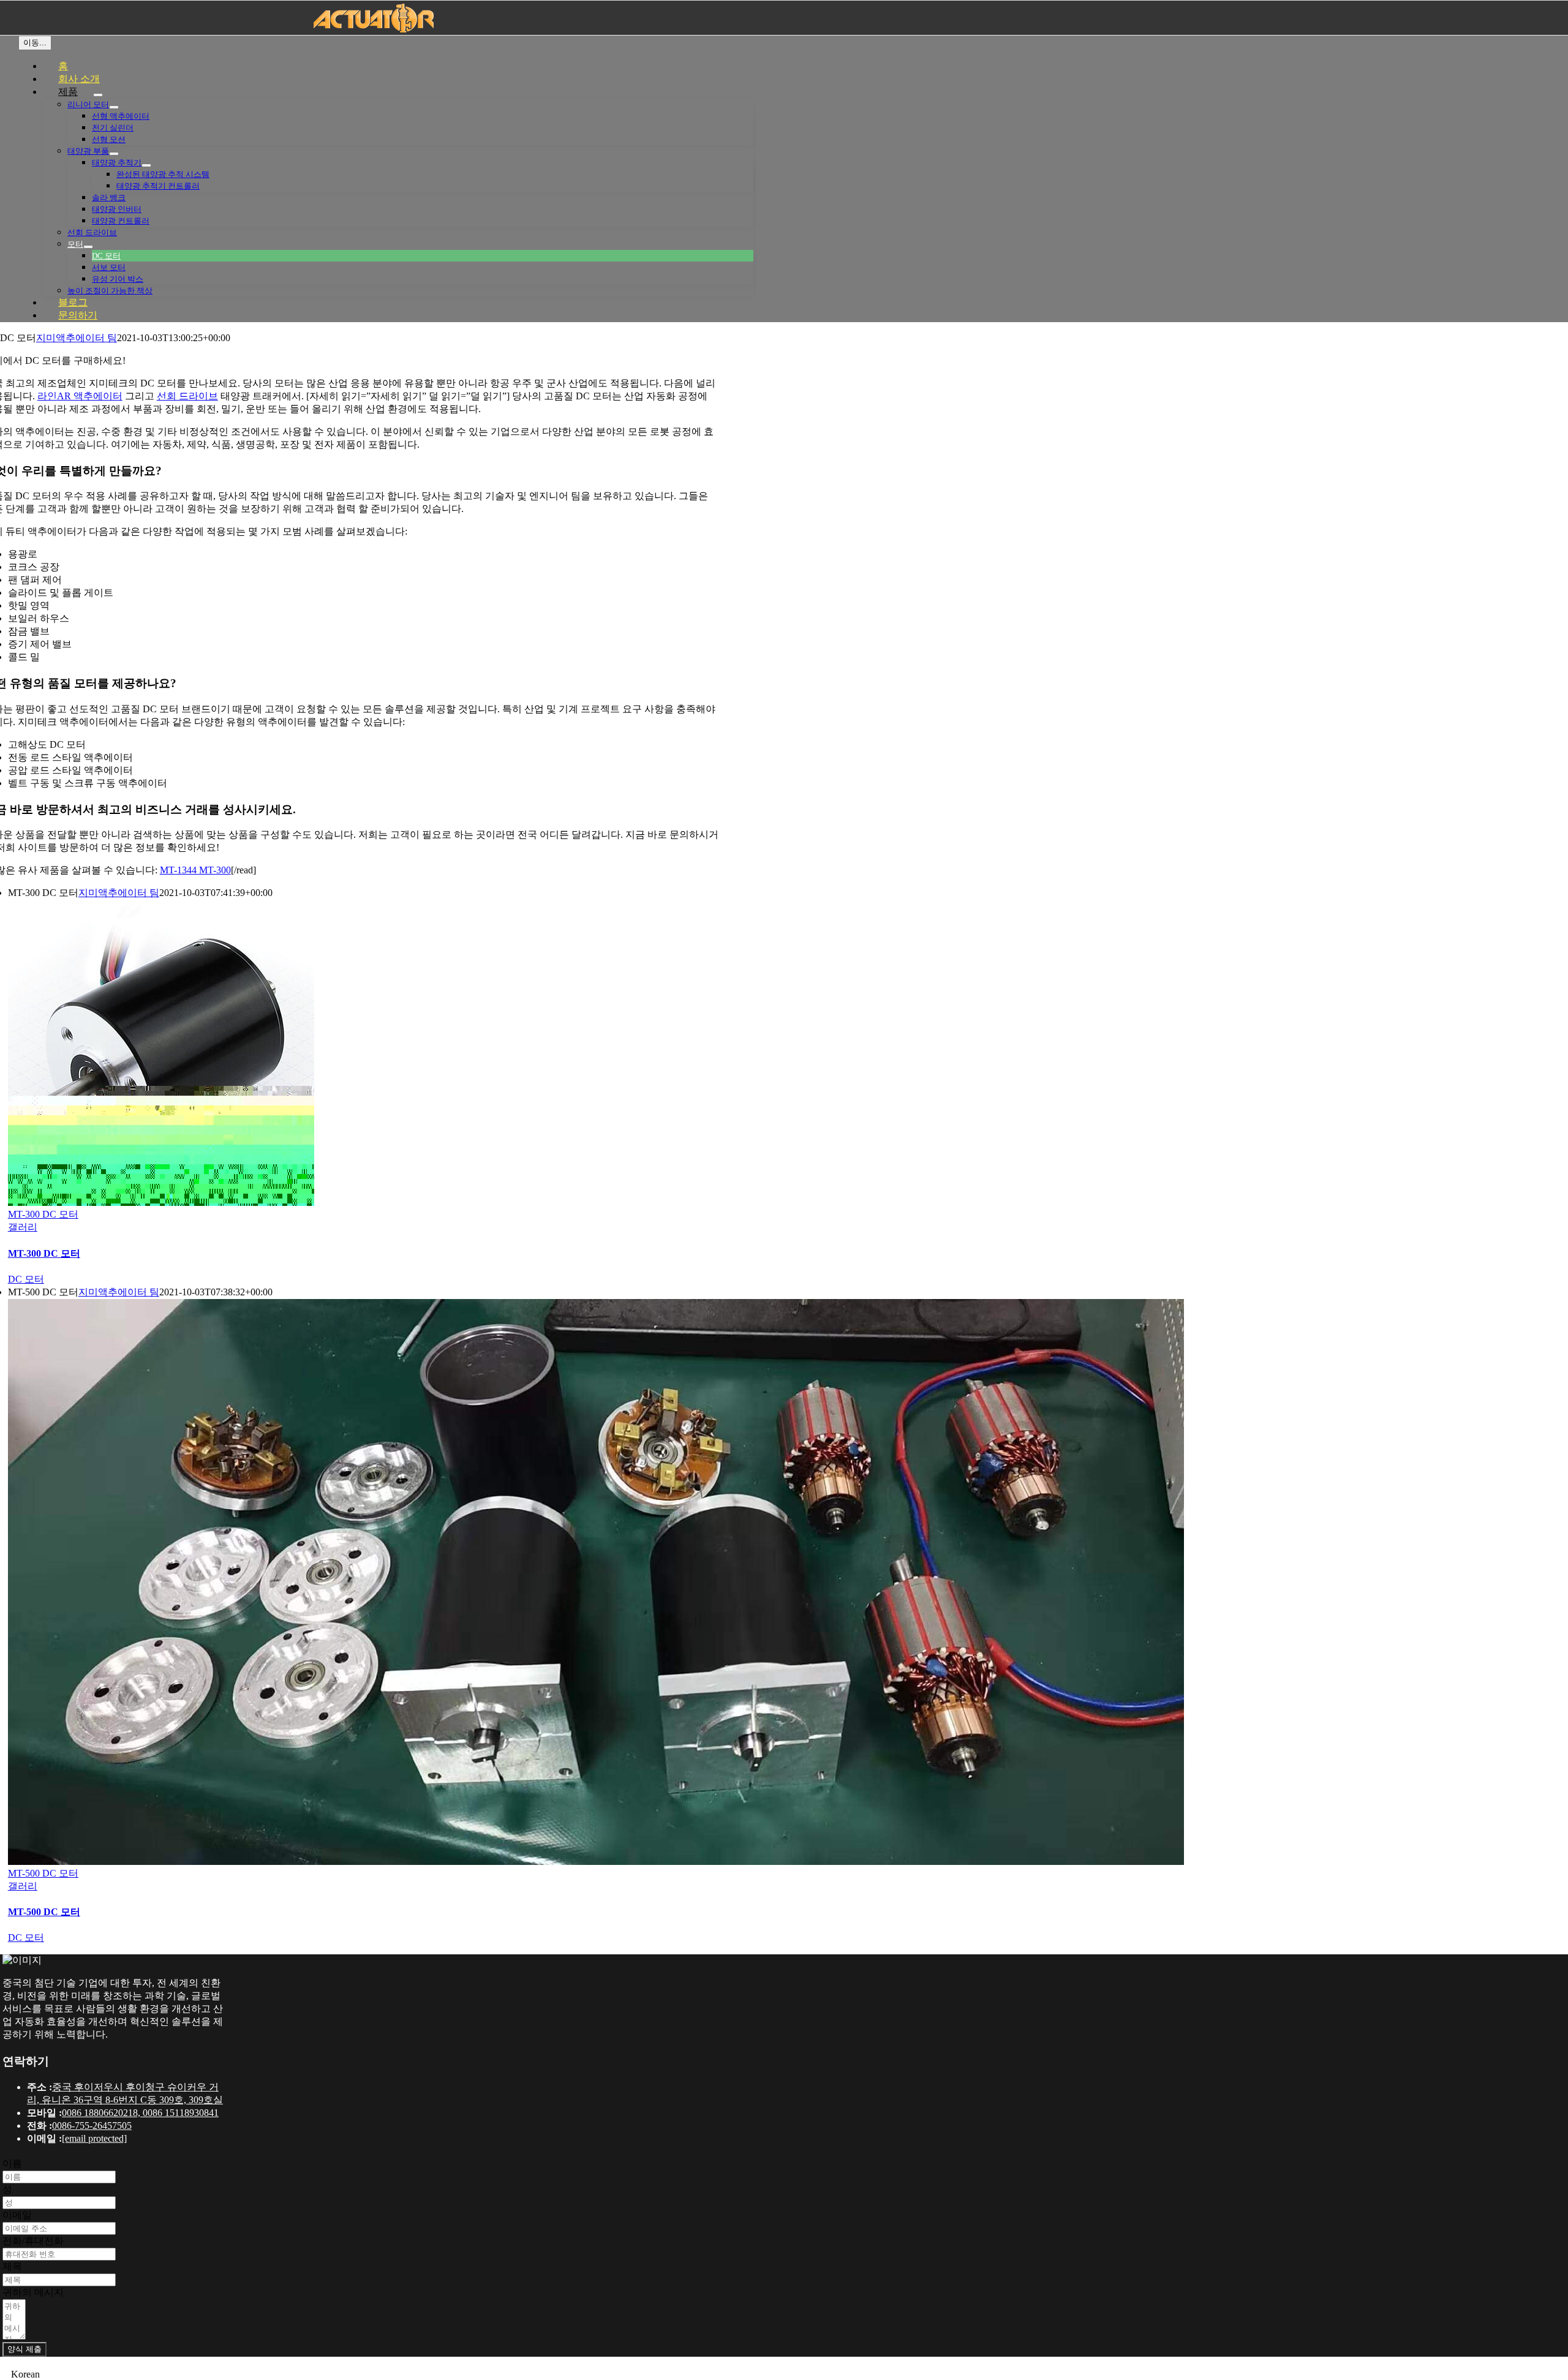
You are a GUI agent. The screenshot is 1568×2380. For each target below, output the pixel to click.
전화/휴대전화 (33, 2241)
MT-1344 (179, 870)
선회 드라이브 (187, 396)
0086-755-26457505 (92, 2126)
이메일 (17, 2215)
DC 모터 (26, 1279)
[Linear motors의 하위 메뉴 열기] (114, 107)
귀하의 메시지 (33, 2292)
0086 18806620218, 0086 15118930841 (140, 2113)
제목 (12, 2266)
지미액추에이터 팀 (77, 338)
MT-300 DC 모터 (43, 1214)
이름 (12, 2163)
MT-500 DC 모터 (43, 1873)
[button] (784, 2374)
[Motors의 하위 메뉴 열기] (88, 247)
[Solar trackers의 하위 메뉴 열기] (146, 165)
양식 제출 (24, 2349)
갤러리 (23, 1227)
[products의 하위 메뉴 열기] (98, 95)
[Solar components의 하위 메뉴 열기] (114, 154)
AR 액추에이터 (80, 396)
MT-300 (215, 870)
